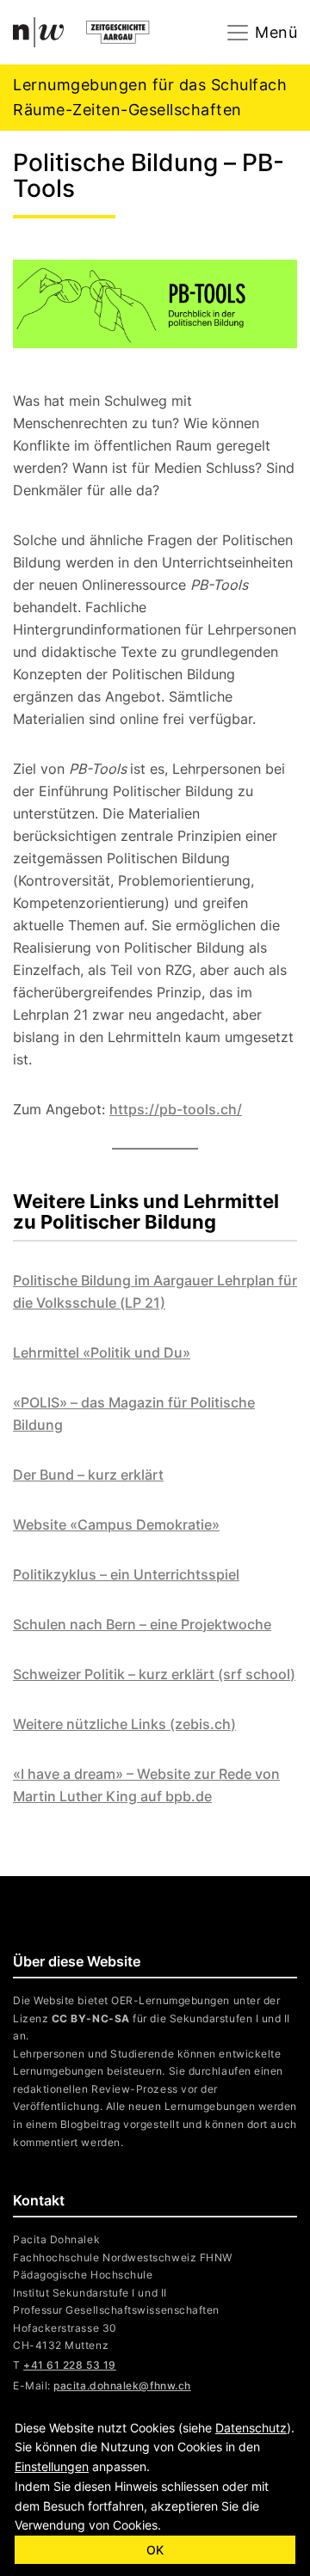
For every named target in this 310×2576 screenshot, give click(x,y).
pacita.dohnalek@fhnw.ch (122, 2386)
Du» (175, 1352)
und (147, 1352)
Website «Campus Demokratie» (116, 1524)
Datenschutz (251, 2428)
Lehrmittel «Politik (74, 1352)
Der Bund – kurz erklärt (88, 1475)
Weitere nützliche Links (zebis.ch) (124, 1724)
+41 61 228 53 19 (70, 2365)
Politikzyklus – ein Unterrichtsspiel (126, 1574)
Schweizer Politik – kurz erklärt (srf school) (154, 1674)
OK (155, 2550)
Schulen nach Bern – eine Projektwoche (142, 1624)
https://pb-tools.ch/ (176, 1109)
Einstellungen (52, 2466)
